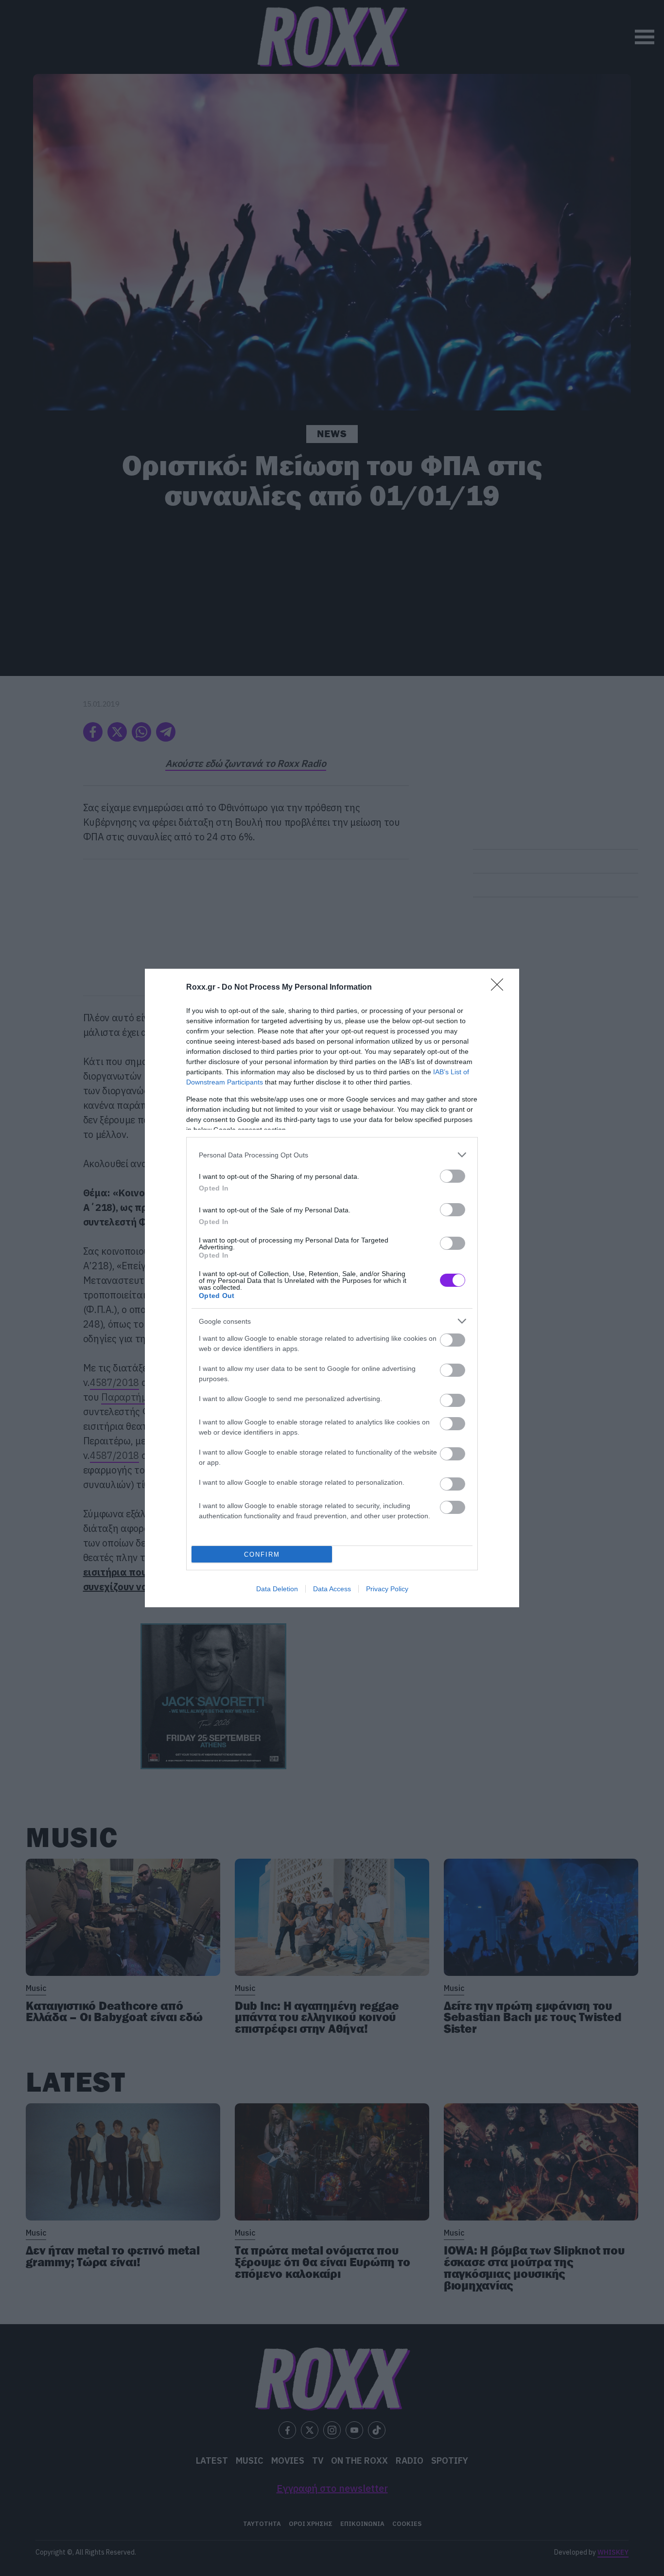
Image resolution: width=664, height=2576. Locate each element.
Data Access (332, 1589)
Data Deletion (277, 1589)
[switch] (453, 1176)
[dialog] (332, 1288)
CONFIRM (262, 1554)
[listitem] (332, 1155)
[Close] (500, 988)
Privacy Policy (387, 1589)
